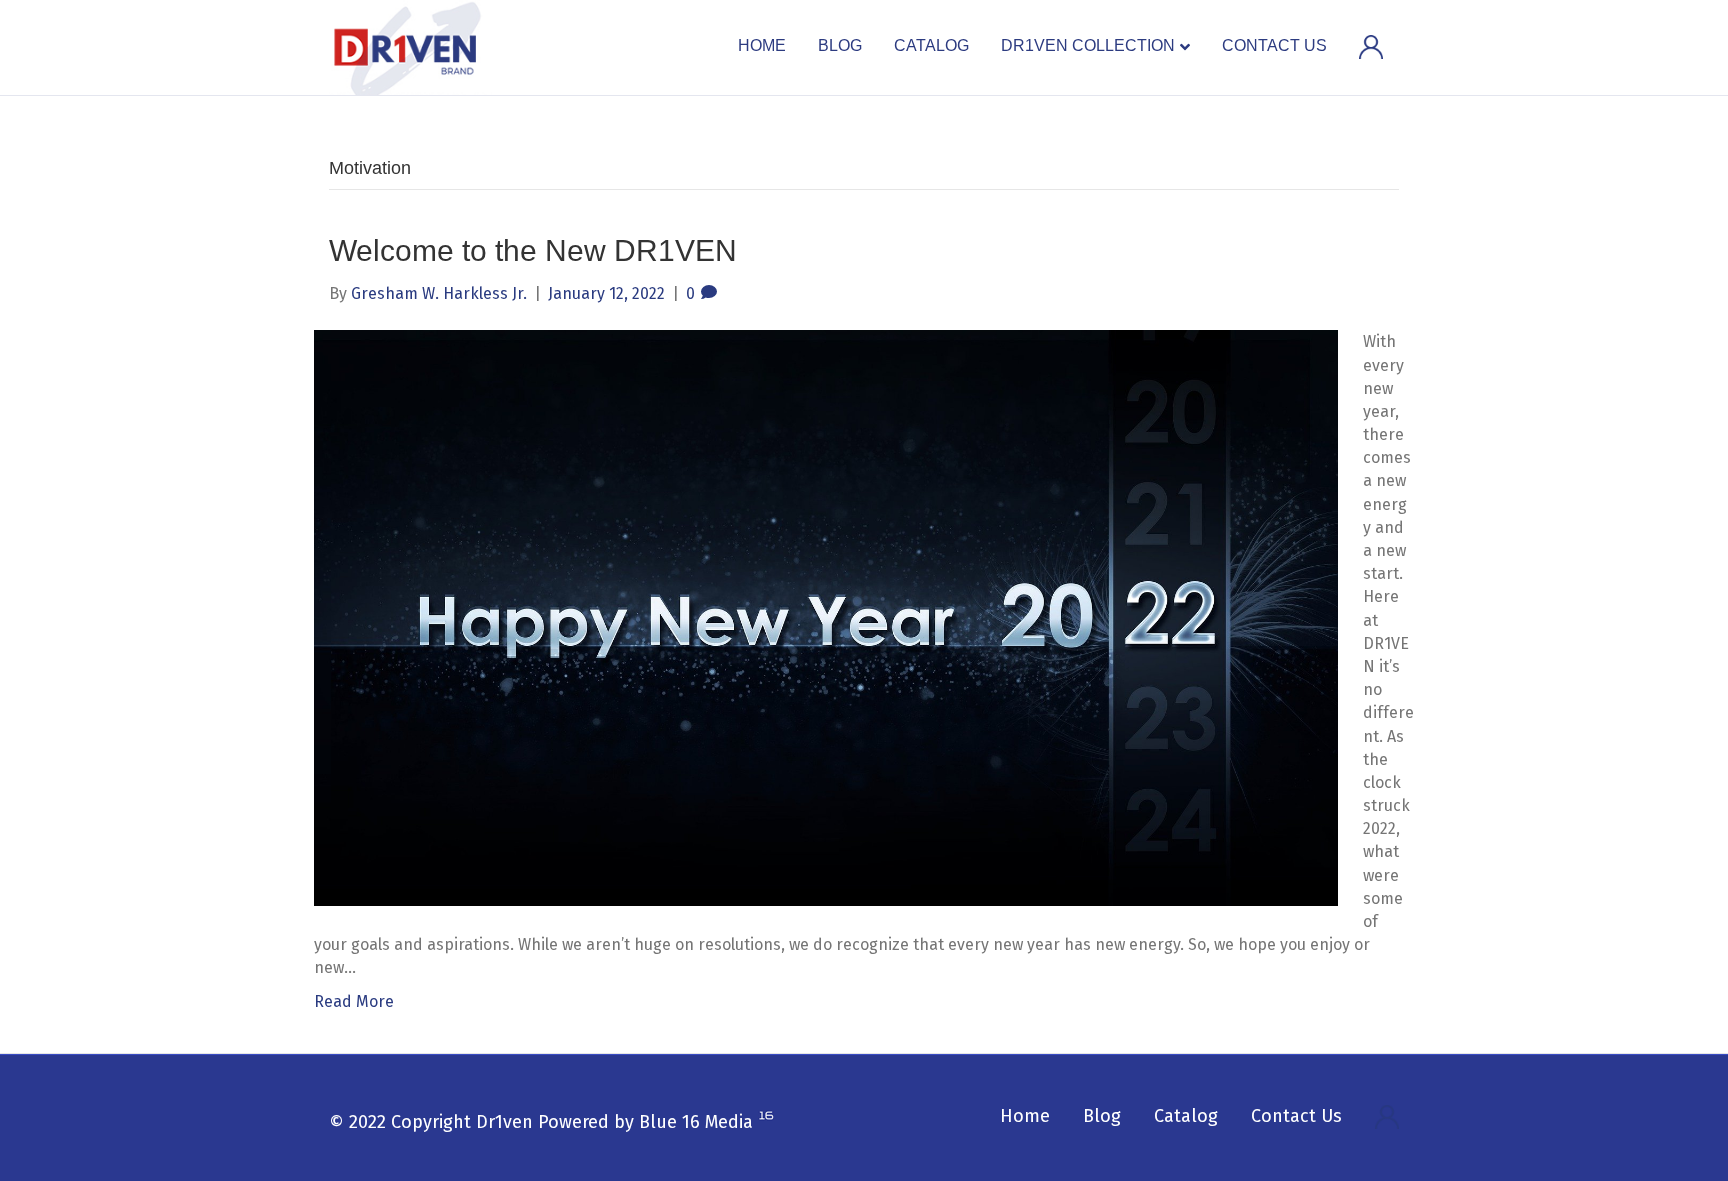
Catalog (931, 45)
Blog (840, 45)
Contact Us (1274, 45)
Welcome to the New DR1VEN (533, 250)
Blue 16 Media (696, 1122)
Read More (354, 1001)
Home (762, 45)
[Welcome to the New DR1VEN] (826, 617)
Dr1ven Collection (1088, 45)
